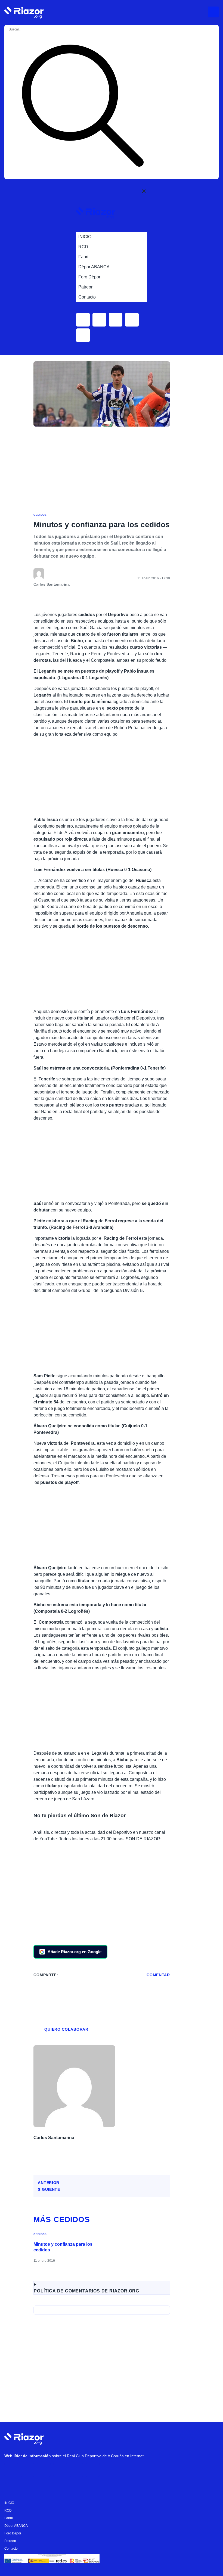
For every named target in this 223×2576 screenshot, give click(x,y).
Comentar (158, 1975)
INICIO (9, 2503)
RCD (8, 2510)
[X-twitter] (44, 2470)
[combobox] (30, 29)
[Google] (93, 2470)
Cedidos (40, 515)
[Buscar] (83, 107)
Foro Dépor (13, 2533)
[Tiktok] (60, 2470)
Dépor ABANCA (16, 2526)
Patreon (10, 2541)
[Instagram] (27, 2470)
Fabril (9, 2518)
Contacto (11, 2549)
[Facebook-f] (76, 2470)
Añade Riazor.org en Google (75, 1952)
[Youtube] (11, 2470)
